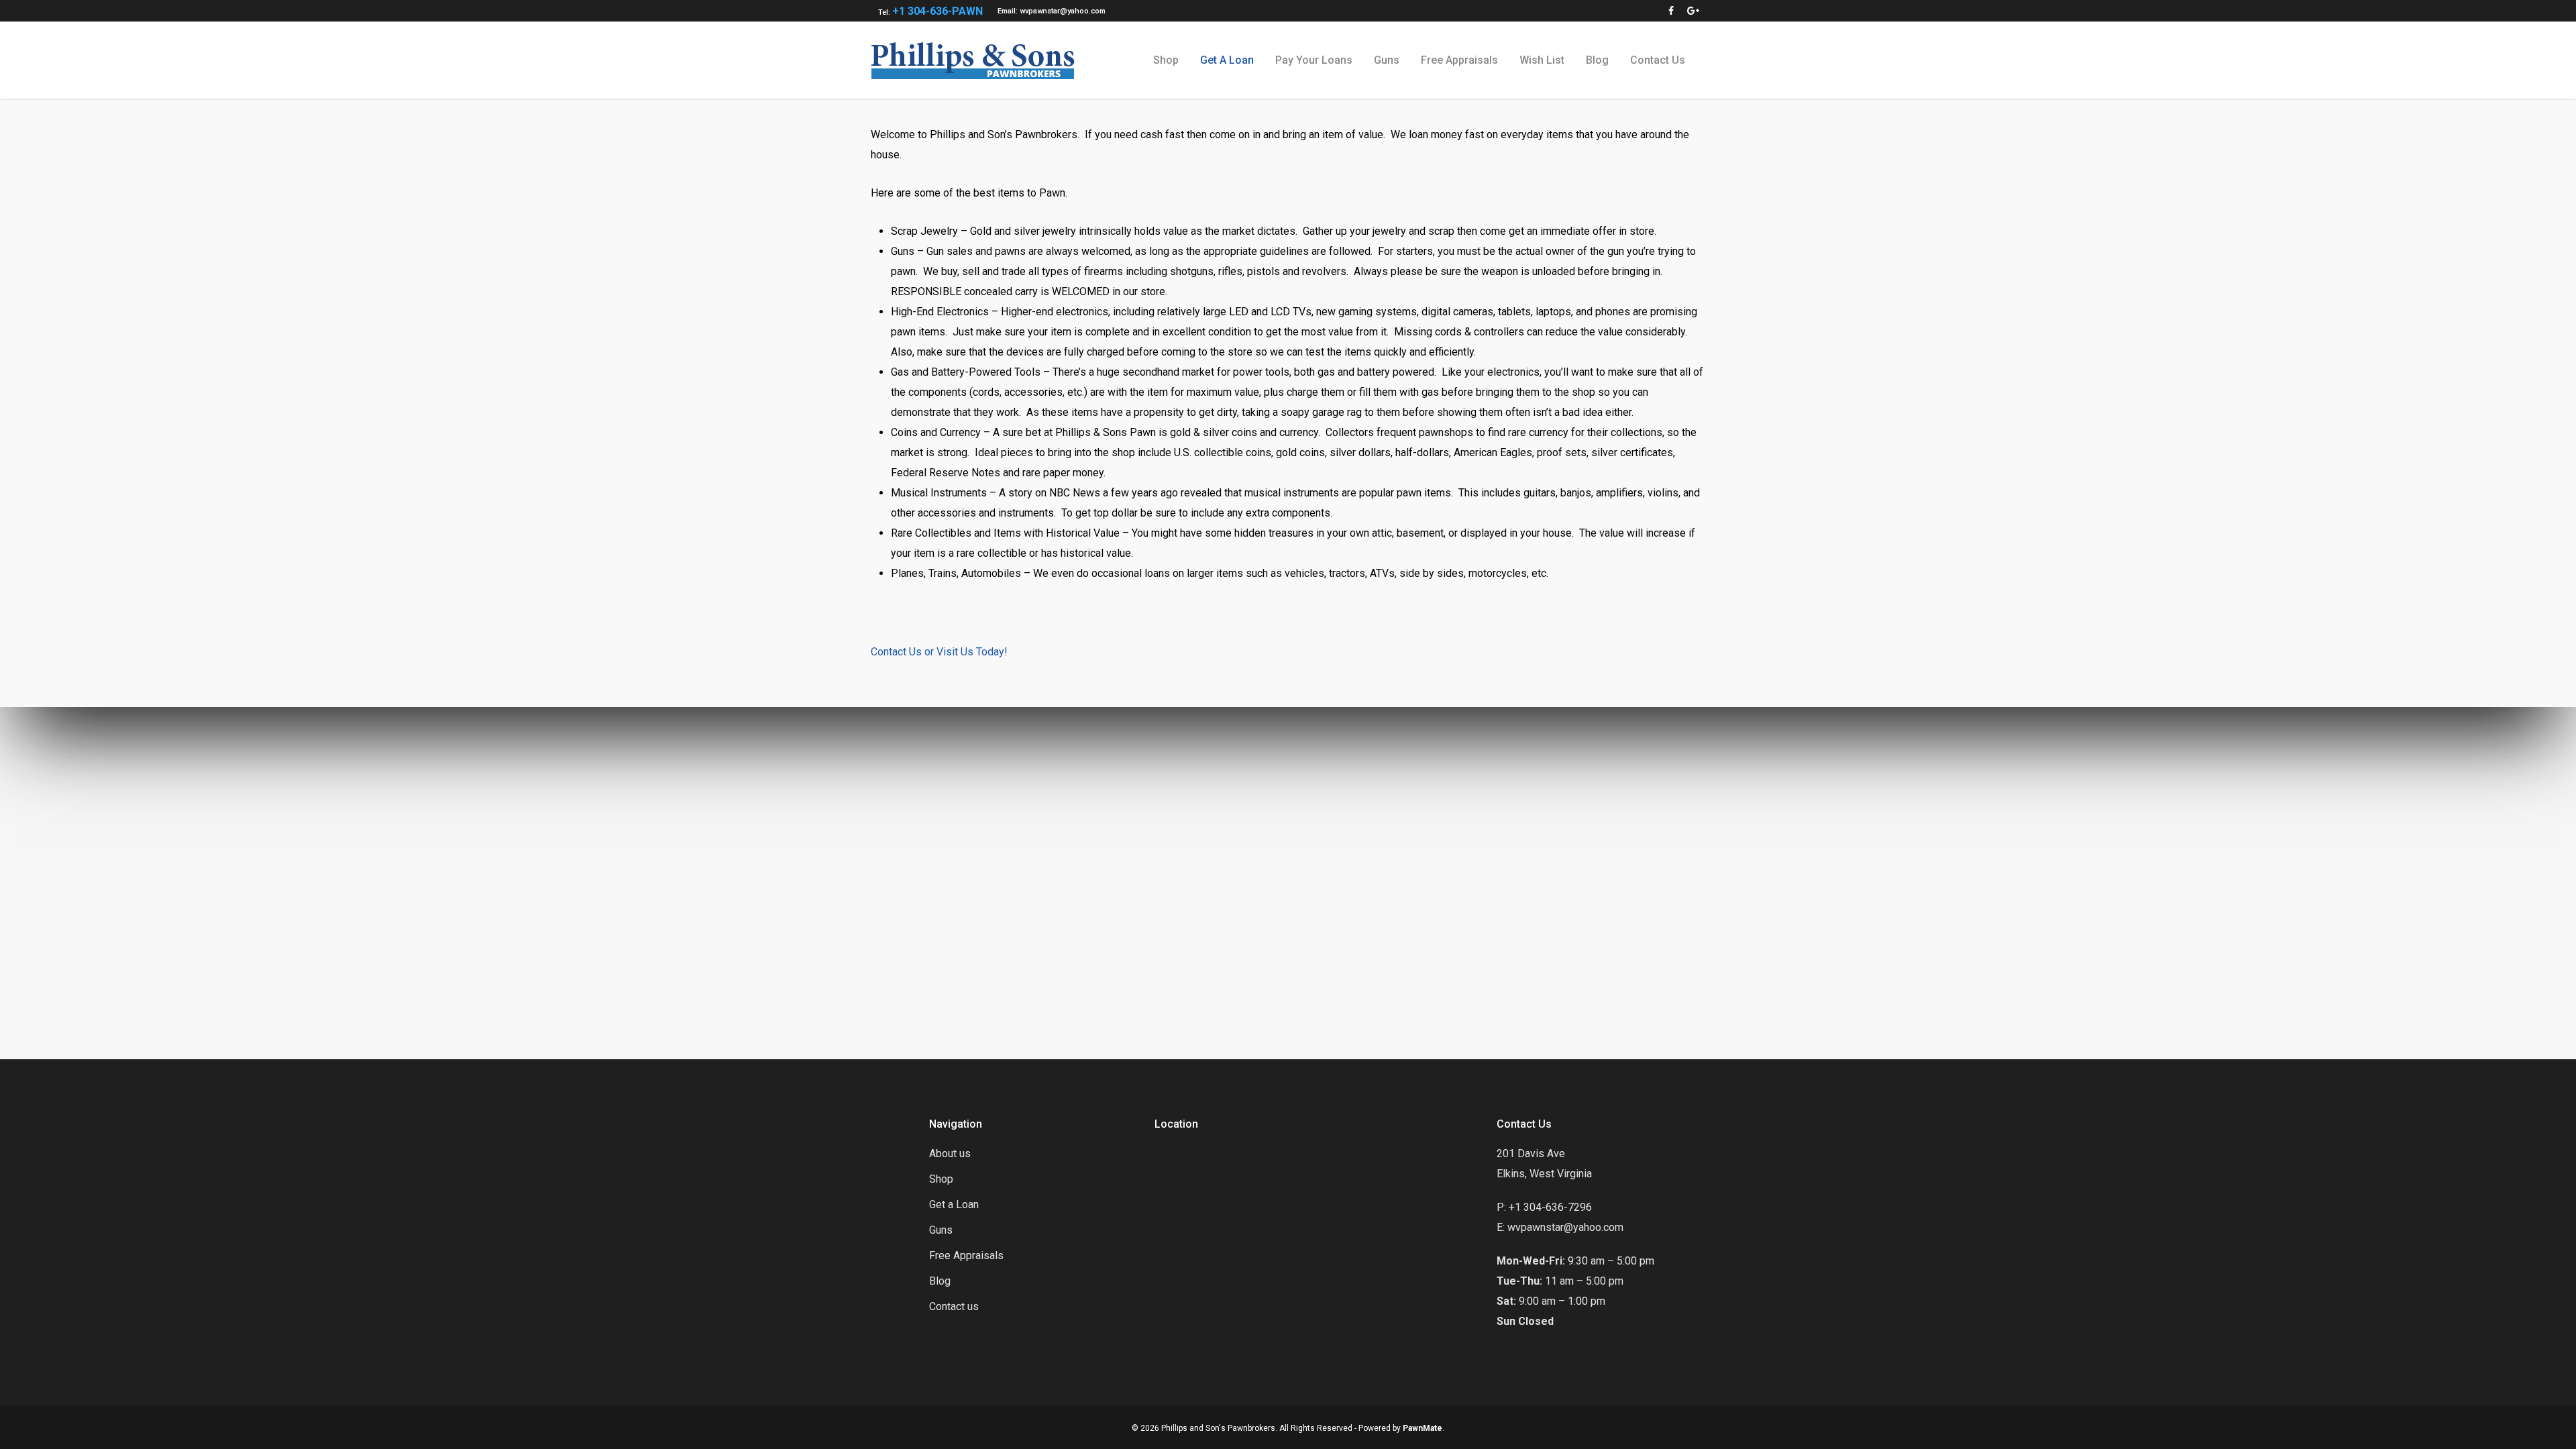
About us (950, 1153)
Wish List (1542, 60)
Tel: (930, 11)
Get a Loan (1227, 60)
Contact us (1658, 60)
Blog (1597, 60)
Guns (1387, 60)
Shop (1166, 60)
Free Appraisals (1459, 60)
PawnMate (1423, 1428)
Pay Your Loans (1314, 60)
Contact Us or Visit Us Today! (939, 652)
